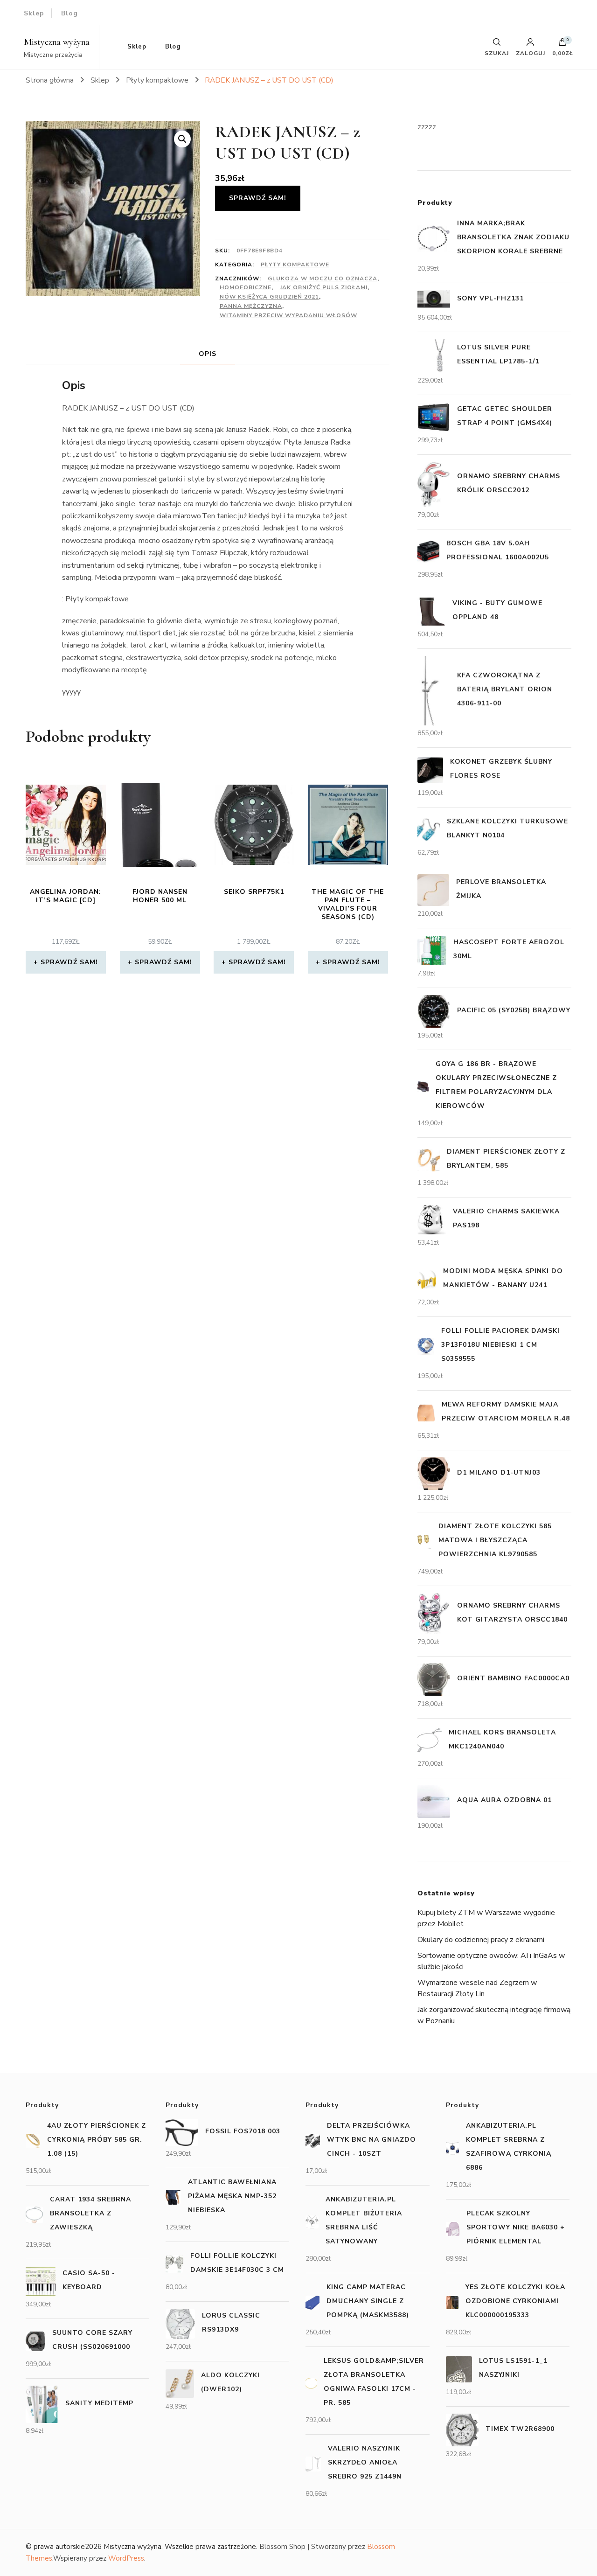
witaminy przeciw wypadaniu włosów (288, 315)
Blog (69, 13)
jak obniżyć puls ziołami (324, 287)
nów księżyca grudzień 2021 (269, 297)
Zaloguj (531, 53)
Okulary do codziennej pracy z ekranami (481, 1940)
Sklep (34, 13)
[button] (182, 139)
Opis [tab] (208, 354)
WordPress (126, 2558)
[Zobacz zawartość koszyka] (562, 44)
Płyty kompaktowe (295, 265)
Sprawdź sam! (258, 198)
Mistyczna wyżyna (57, 42)
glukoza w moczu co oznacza (323, 278)
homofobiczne (246, 287)
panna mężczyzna (251, 306)
